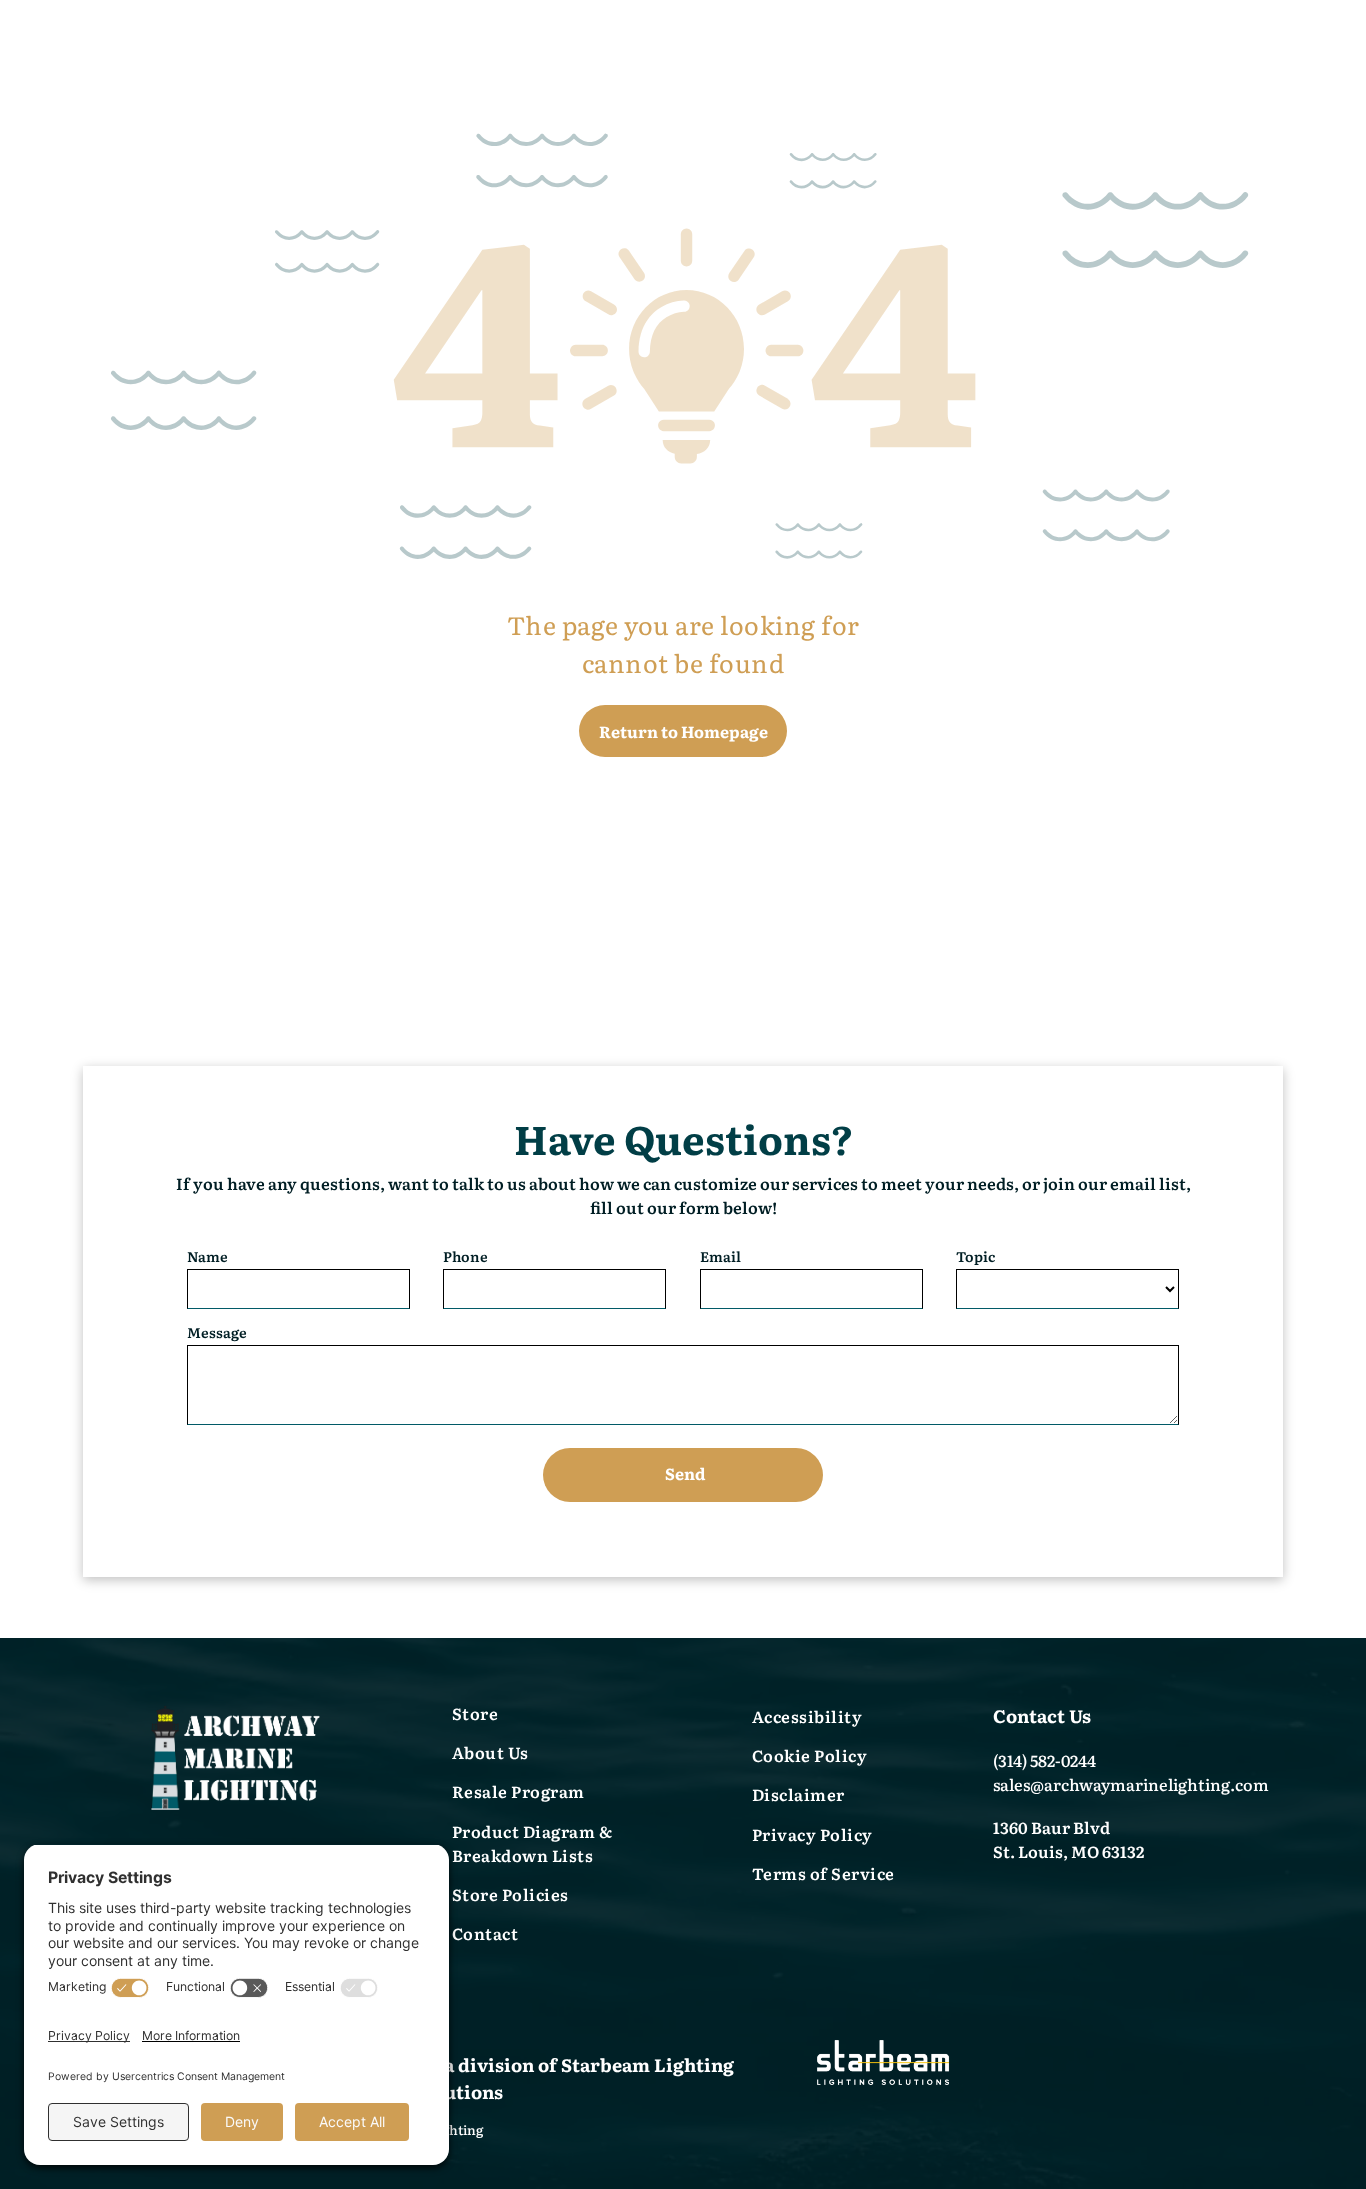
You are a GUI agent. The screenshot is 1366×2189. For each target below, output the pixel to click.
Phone (465, 1256)
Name (207, 1256)
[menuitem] (533, 1714)
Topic (975, 1256)
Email (720, 1256)
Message (217, 1332)
